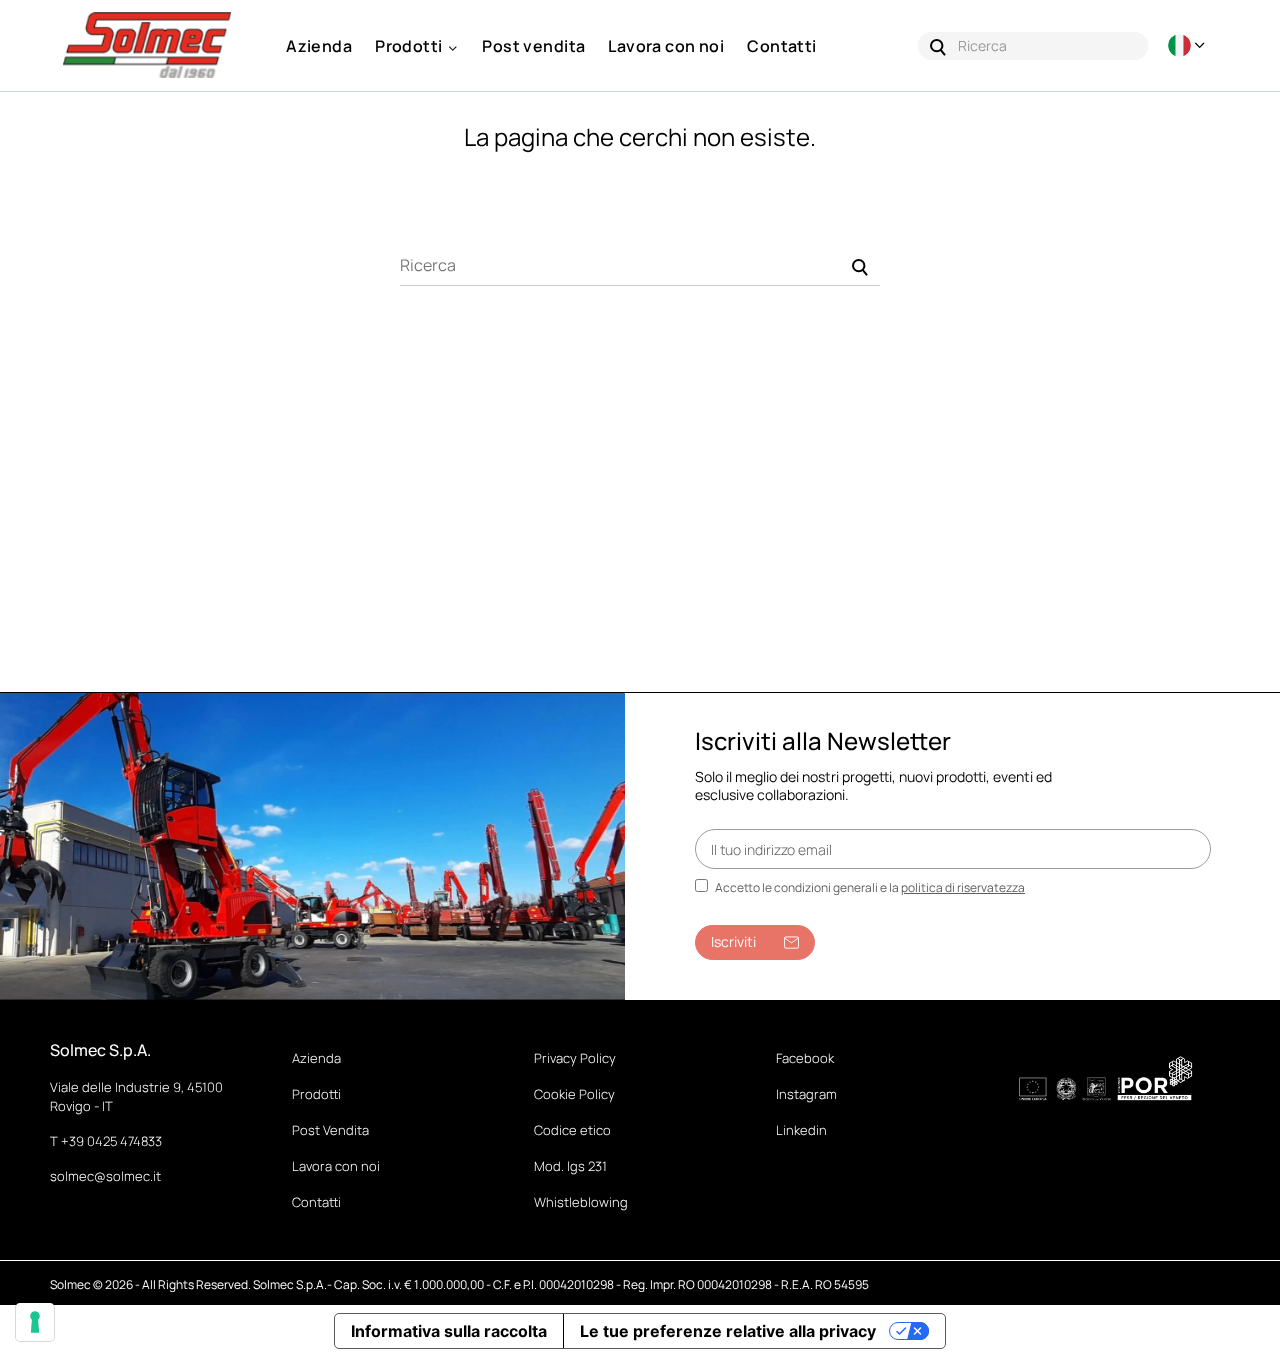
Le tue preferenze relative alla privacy (728, 1331)
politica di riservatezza (963, 887)
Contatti (316, 1202)
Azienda (316, 1058)
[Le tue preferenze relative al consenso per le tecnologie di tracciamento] (35, 1322)
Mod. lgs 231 (570, 1166)
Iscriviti (733, 941)
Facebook (805, 1058)
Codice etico (572, 1130)
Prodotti (316, 1094)
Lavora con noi (336, 1166)
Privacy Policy (575, 1058)
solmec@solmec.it (105, 1176)
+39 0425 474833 (111, 1141)
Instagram (806, 1094)
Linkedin (801, 1130)
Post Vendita (330, 1130)
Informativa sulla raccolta (449, 1331)
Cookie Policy (574, 1094)
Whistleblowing (581, 1202)
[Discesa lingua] (1189, 45)
